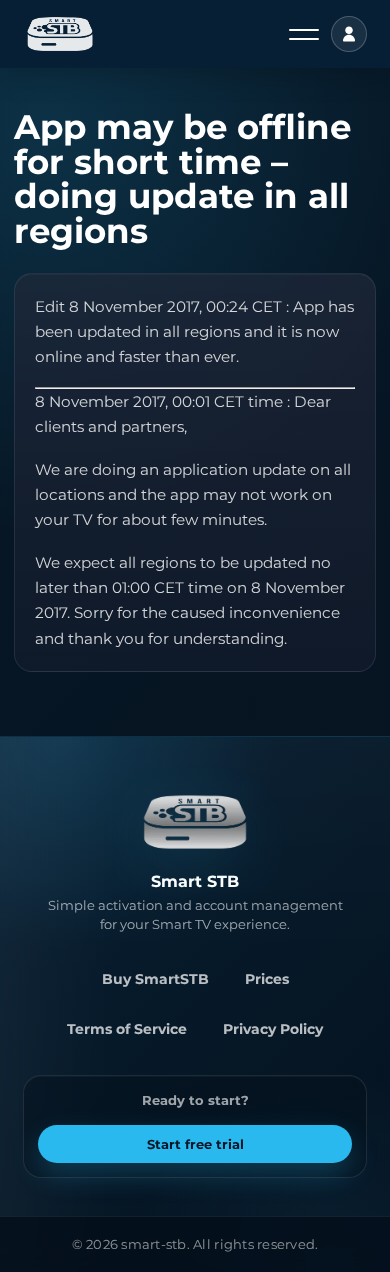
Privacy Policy (273, 1029)
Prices (267, 979)
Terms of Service (127, 1029)
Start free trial (195, 1144)
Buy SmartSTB (155, 979)
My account (349, 34)
